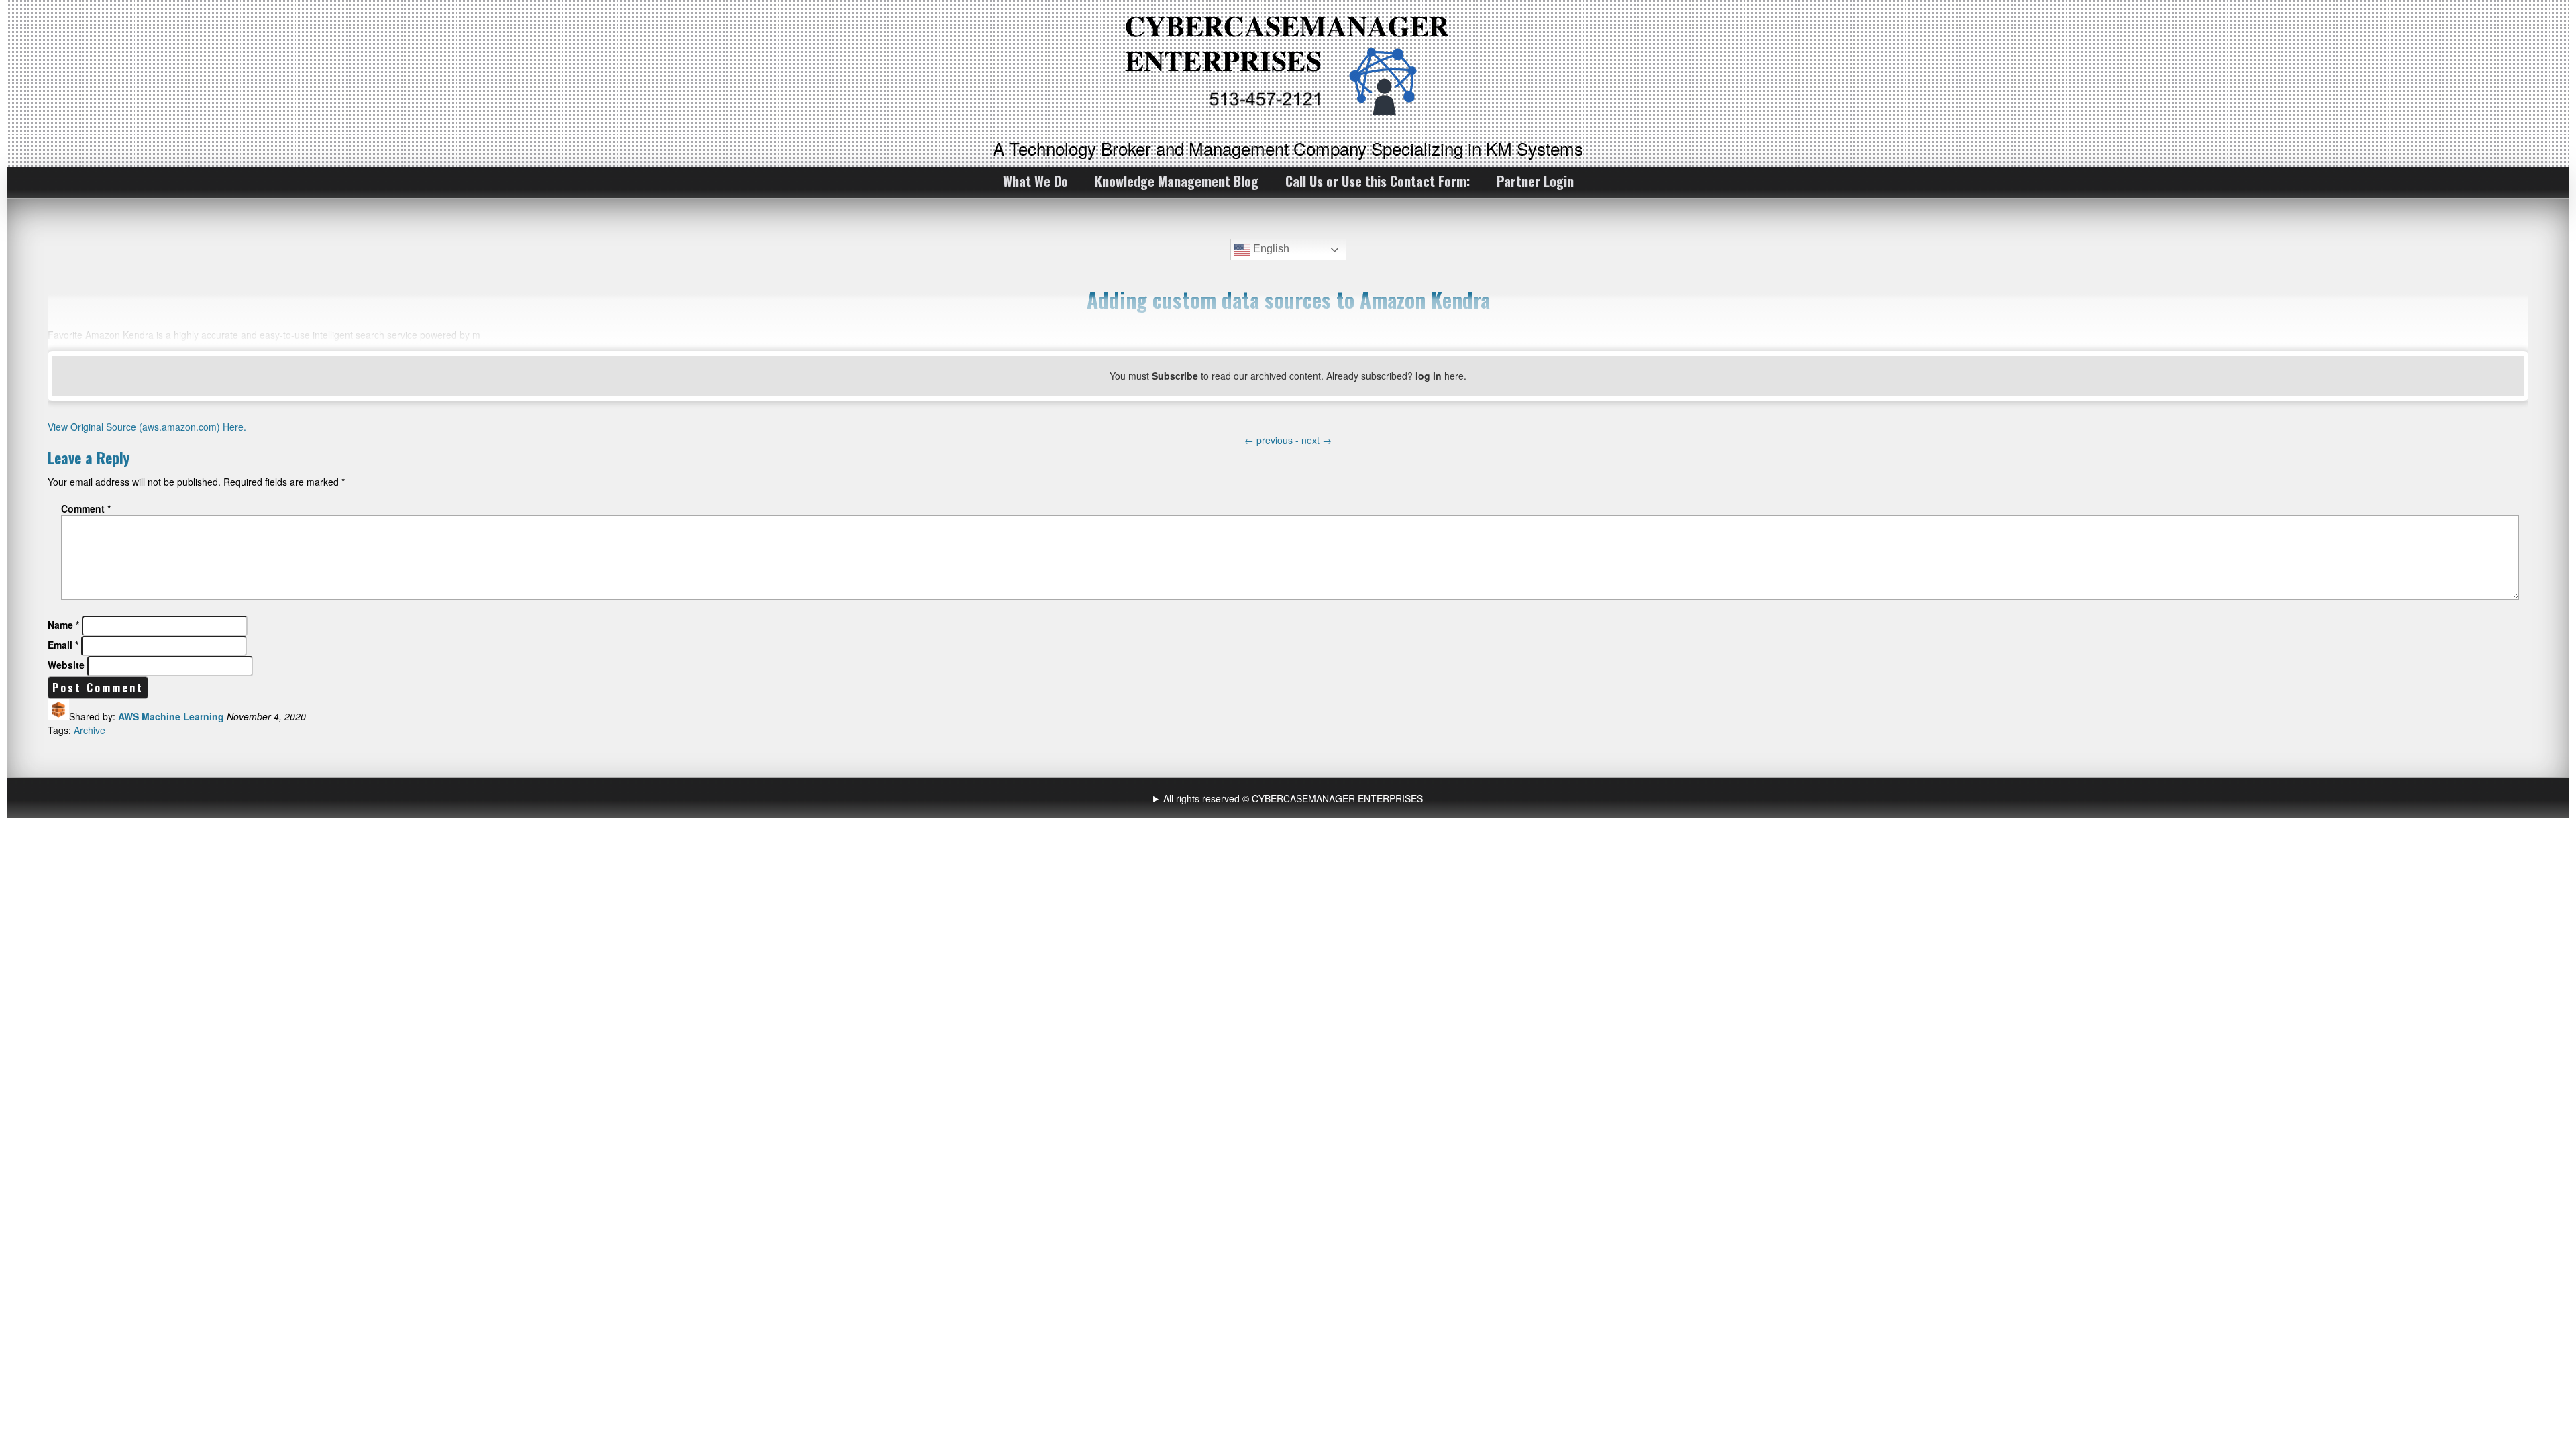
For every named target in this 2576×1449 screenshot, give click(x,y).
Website (66, 665)
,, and (1290, 798)
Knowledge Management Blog (1177, 181)
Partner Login (1535, 181)
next (1317, 440)
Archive (90, 730)
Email (63, 645)
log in (1429, 376)
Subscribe (1175, 376)
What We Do (1035, 181)
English (1270, 249)
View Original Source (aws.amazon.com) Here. (147, 427)
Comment (86, 508)
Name (63, 625)
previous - (1273, 440)
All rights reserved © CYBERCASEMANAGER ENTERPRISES (1293, 798)
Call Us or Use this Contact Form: (1378, 181)
